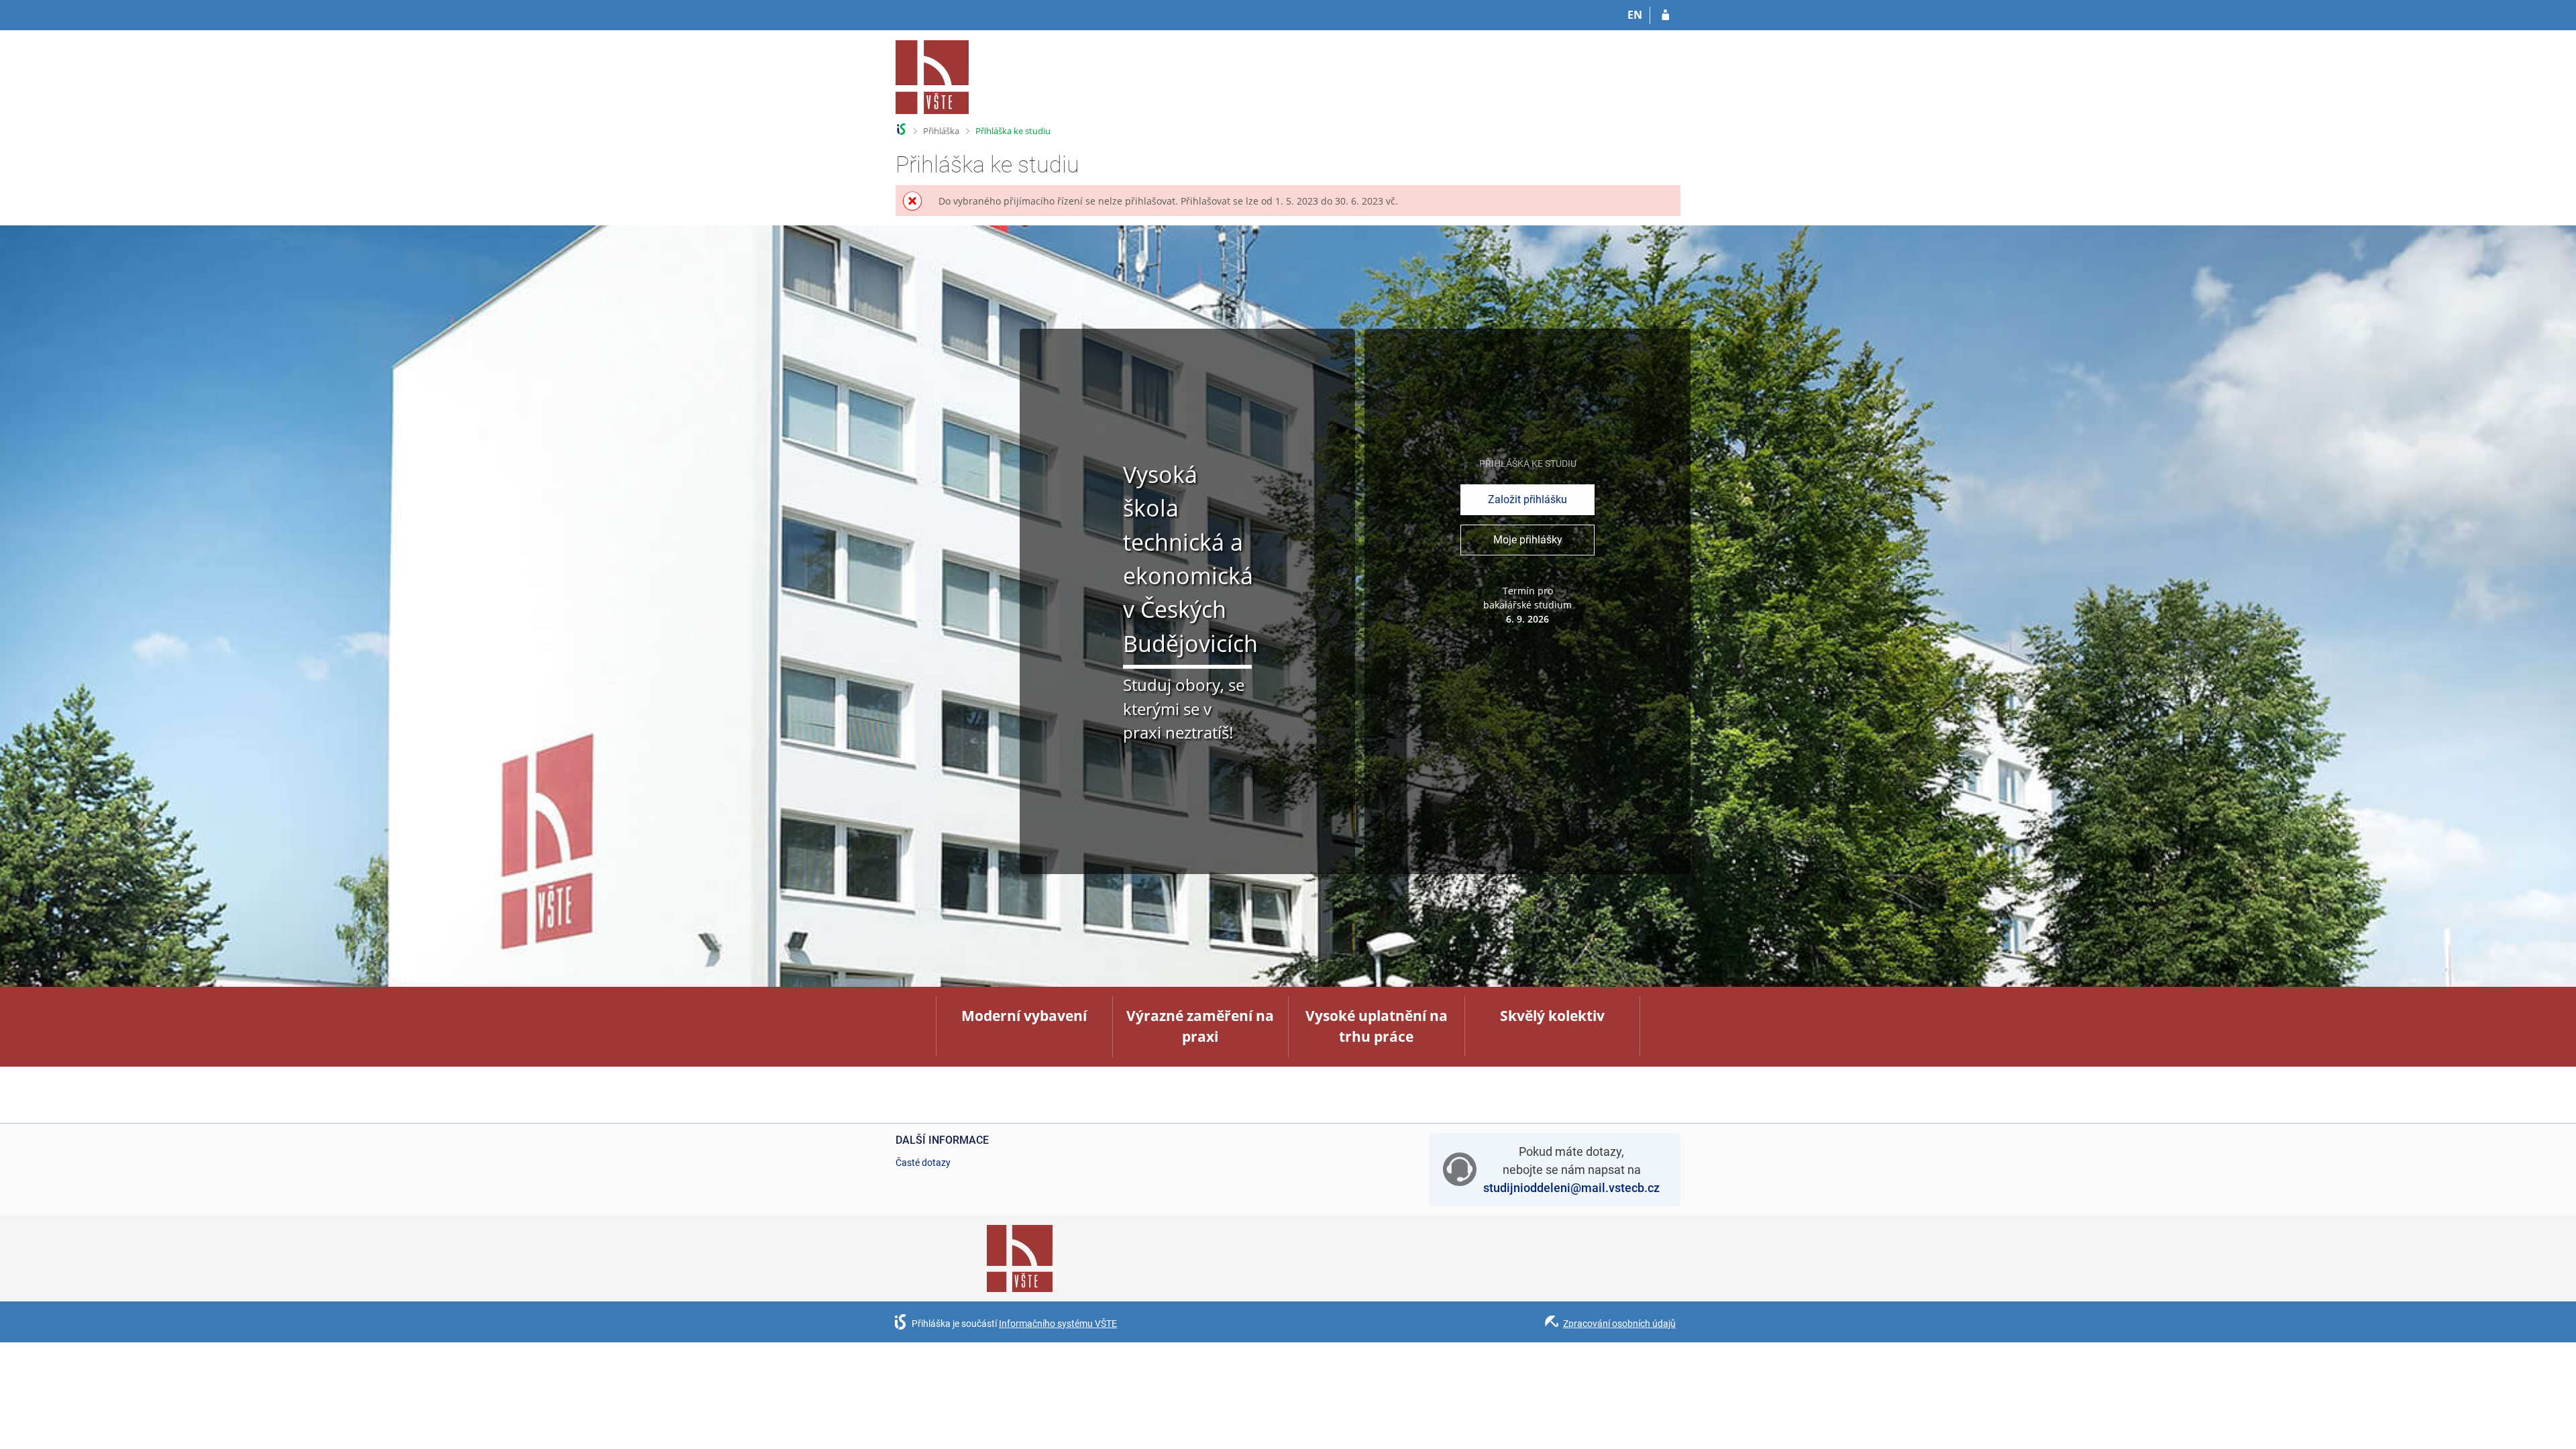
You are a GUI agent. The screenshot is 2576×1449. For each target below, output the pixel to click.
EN (1635, 15)
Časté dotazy (923, 1163)
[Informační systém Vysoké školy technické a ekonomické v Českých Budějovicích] (932, 77)
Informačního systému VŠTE (1058, 1324)
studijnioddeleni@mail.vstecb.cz (1571, 1188)
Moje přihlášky (1528, 540)
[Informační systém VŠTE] (901, 129)
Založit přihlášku (1527, 499)
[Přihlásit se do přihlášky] (1665, 15)
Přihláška (941, 131)
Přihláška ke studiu (1013, 131)
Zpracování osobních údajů (1619, 1324)
